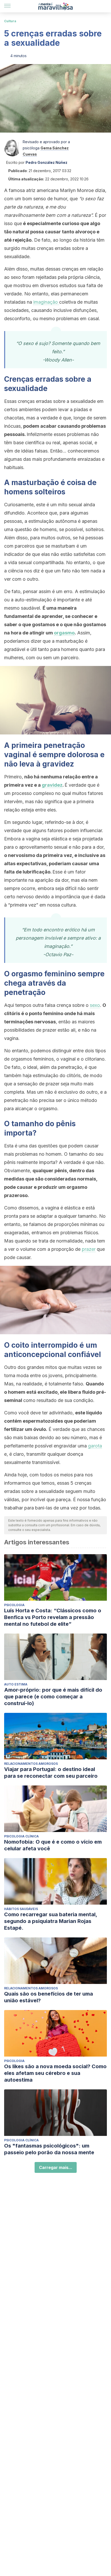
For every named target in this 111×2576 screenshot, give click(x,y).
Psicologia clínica (21, 1836)
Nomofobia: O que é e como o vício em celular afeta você (53, 1845)
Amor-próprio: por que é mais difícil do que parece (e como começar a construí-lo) (53, 1697)
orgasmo (64, 633)
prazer (89, 1249)
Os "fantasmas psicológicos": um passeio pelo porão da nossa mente (49, 2149)
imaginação (46, 302)
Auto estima (16, 1684)
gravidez (52, 785)
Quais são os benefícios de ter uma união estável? (49, 1997)
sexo (95, 1005)
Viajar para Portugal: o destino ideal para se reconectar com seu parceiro (51, 1773)
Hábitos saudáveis (21, 1909)
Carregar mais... (56, 2167)
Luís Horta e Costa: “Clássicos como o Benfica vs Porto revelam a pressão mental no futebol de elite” (53, 1617)
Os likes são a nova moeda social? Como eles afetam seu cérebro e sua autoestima (55, 2073)
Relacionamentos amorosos (31, 1764)
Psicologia (14, 1605)
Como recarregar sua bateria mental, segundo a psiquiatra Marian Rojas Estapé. (51, 1921)
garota (95, 1446)
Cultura (10, 21)
